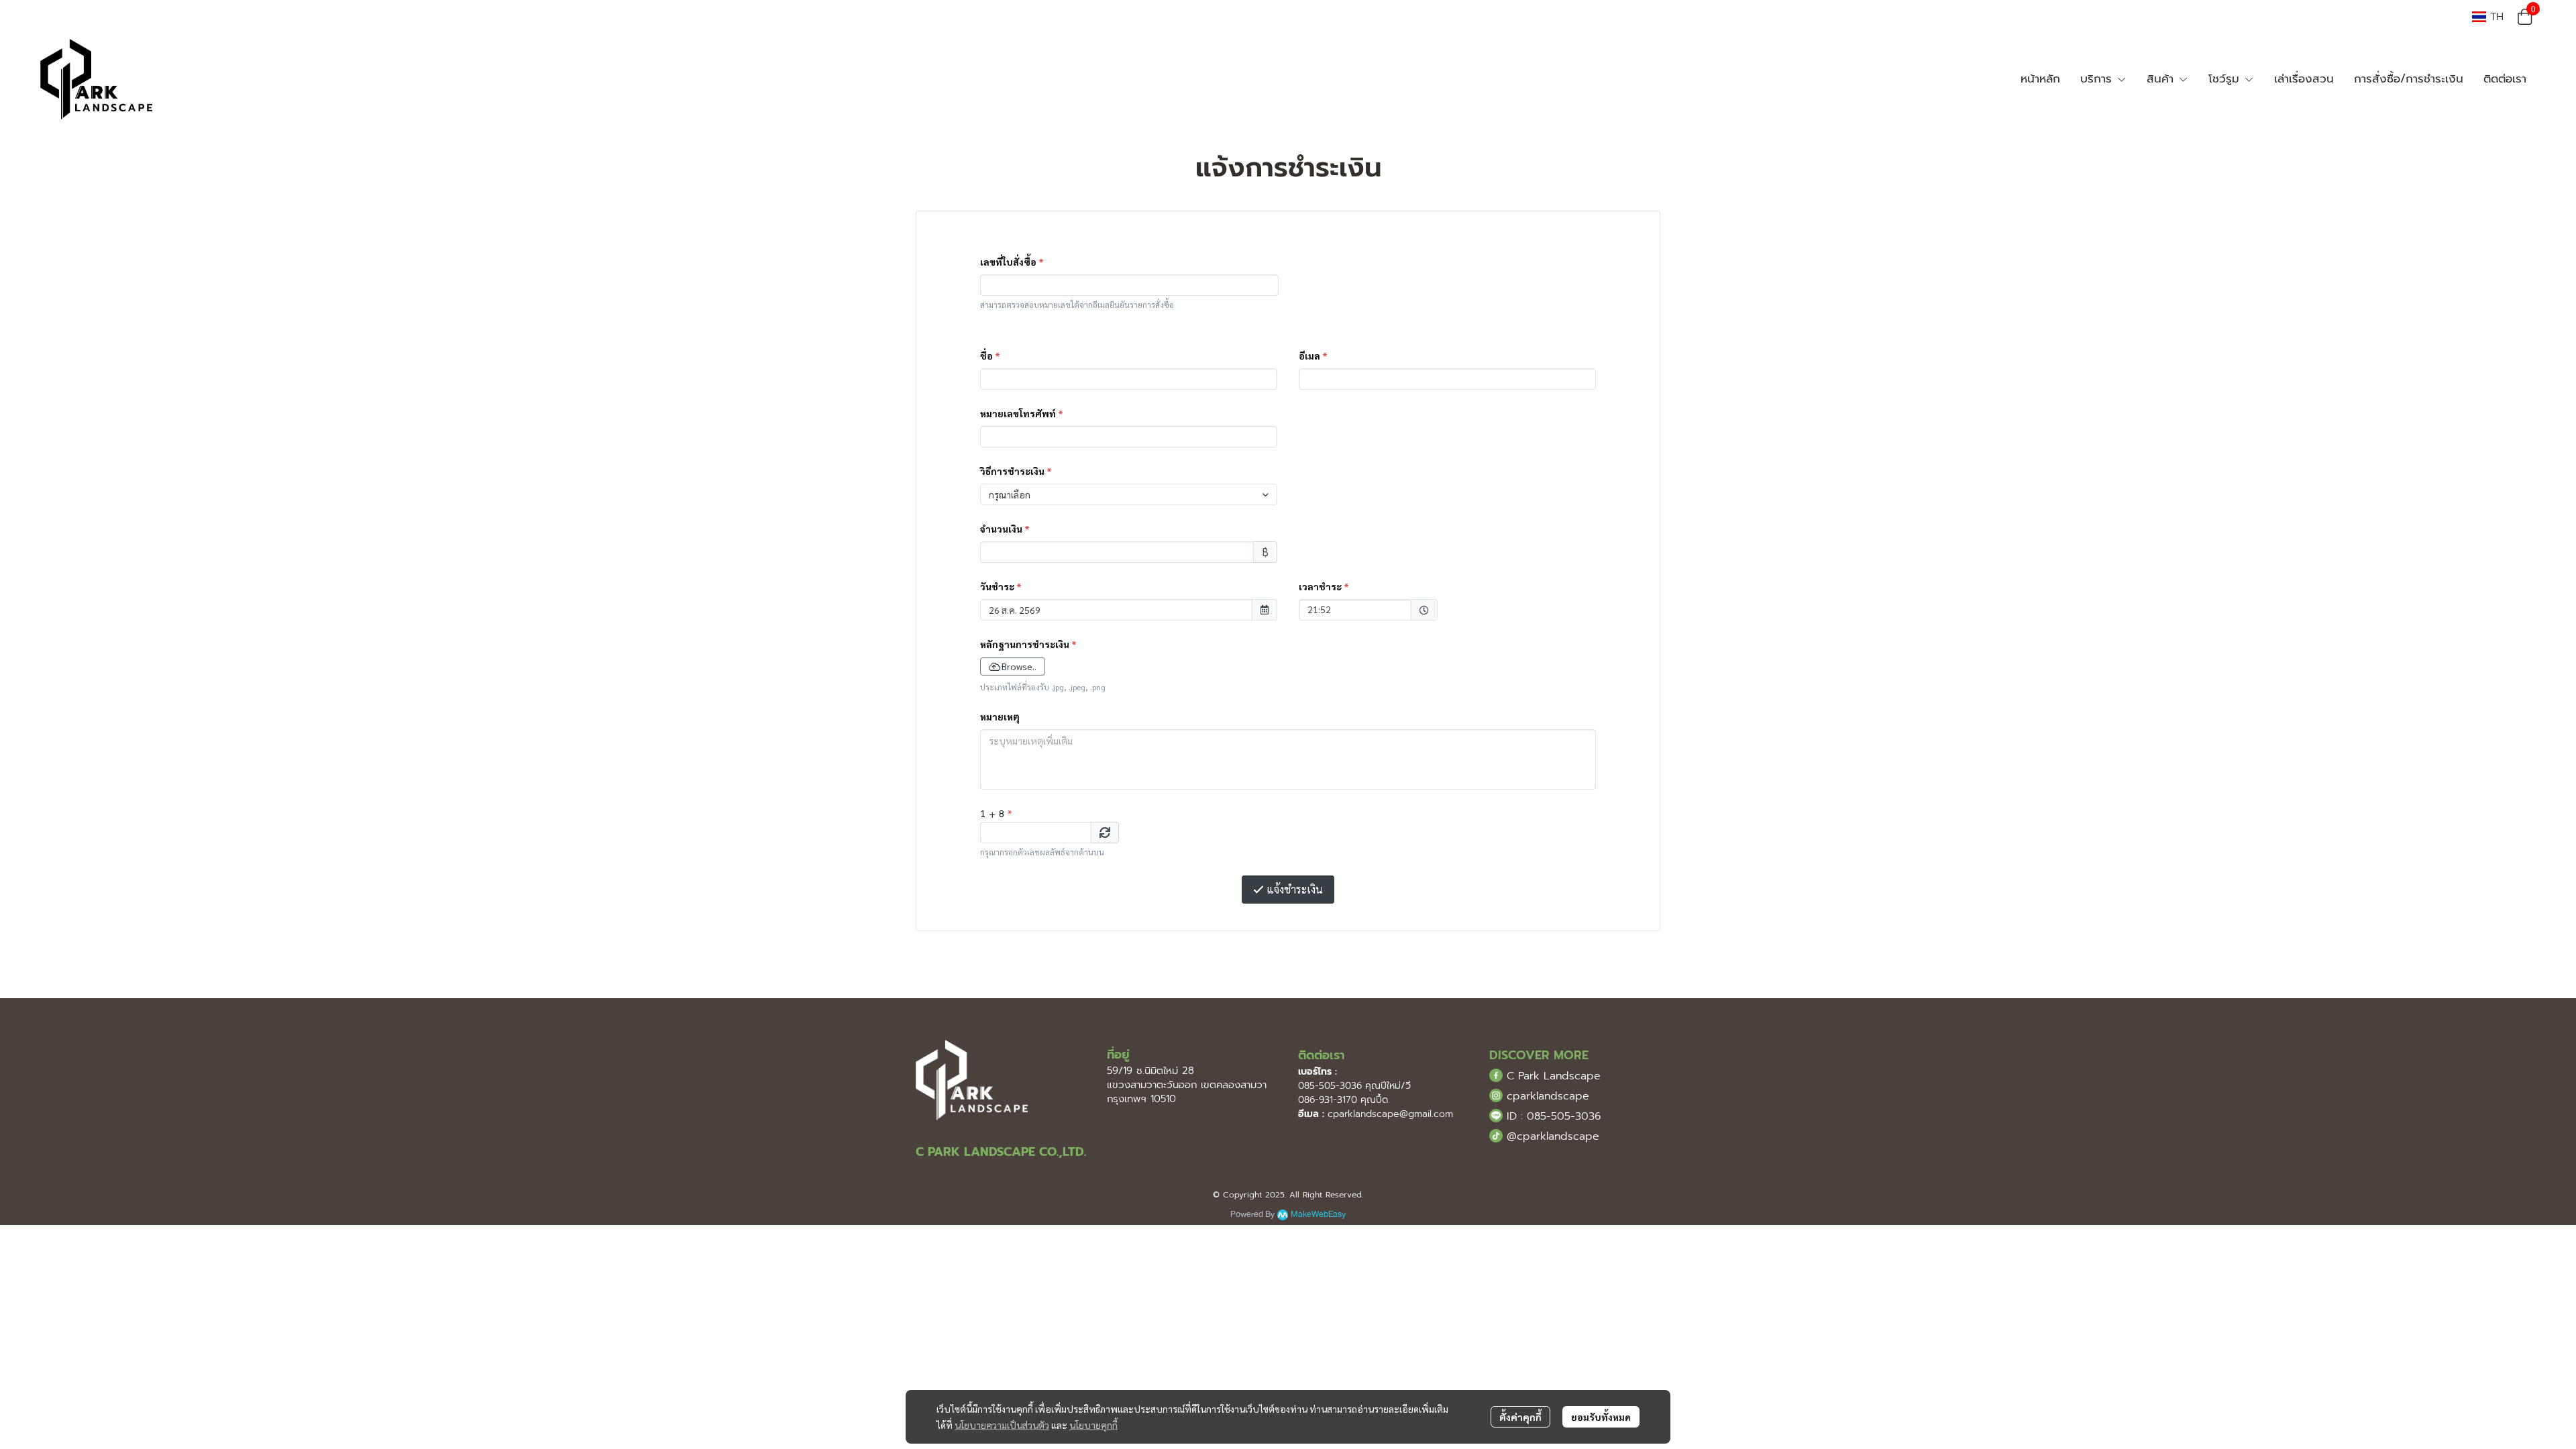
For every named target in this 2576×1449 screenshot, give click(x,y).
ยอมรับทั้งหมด (1601, 1417)
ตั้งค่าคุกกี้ (1520, 1417)
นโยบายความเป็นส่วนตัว (1002, 1425)
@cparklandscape (1551, 1136)
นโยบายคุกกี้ (1093, 1425)
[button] (2450, 17)
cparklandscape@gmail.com (1390, 1114)
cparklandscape (1546, 1096)
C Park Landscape (1552, 1076)
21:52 (1348, 609)
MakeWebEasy (1318, 1215)
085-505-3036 (1330, 1086)
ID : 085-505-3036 (1552, 1116)
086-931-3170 (1328, 1100)
